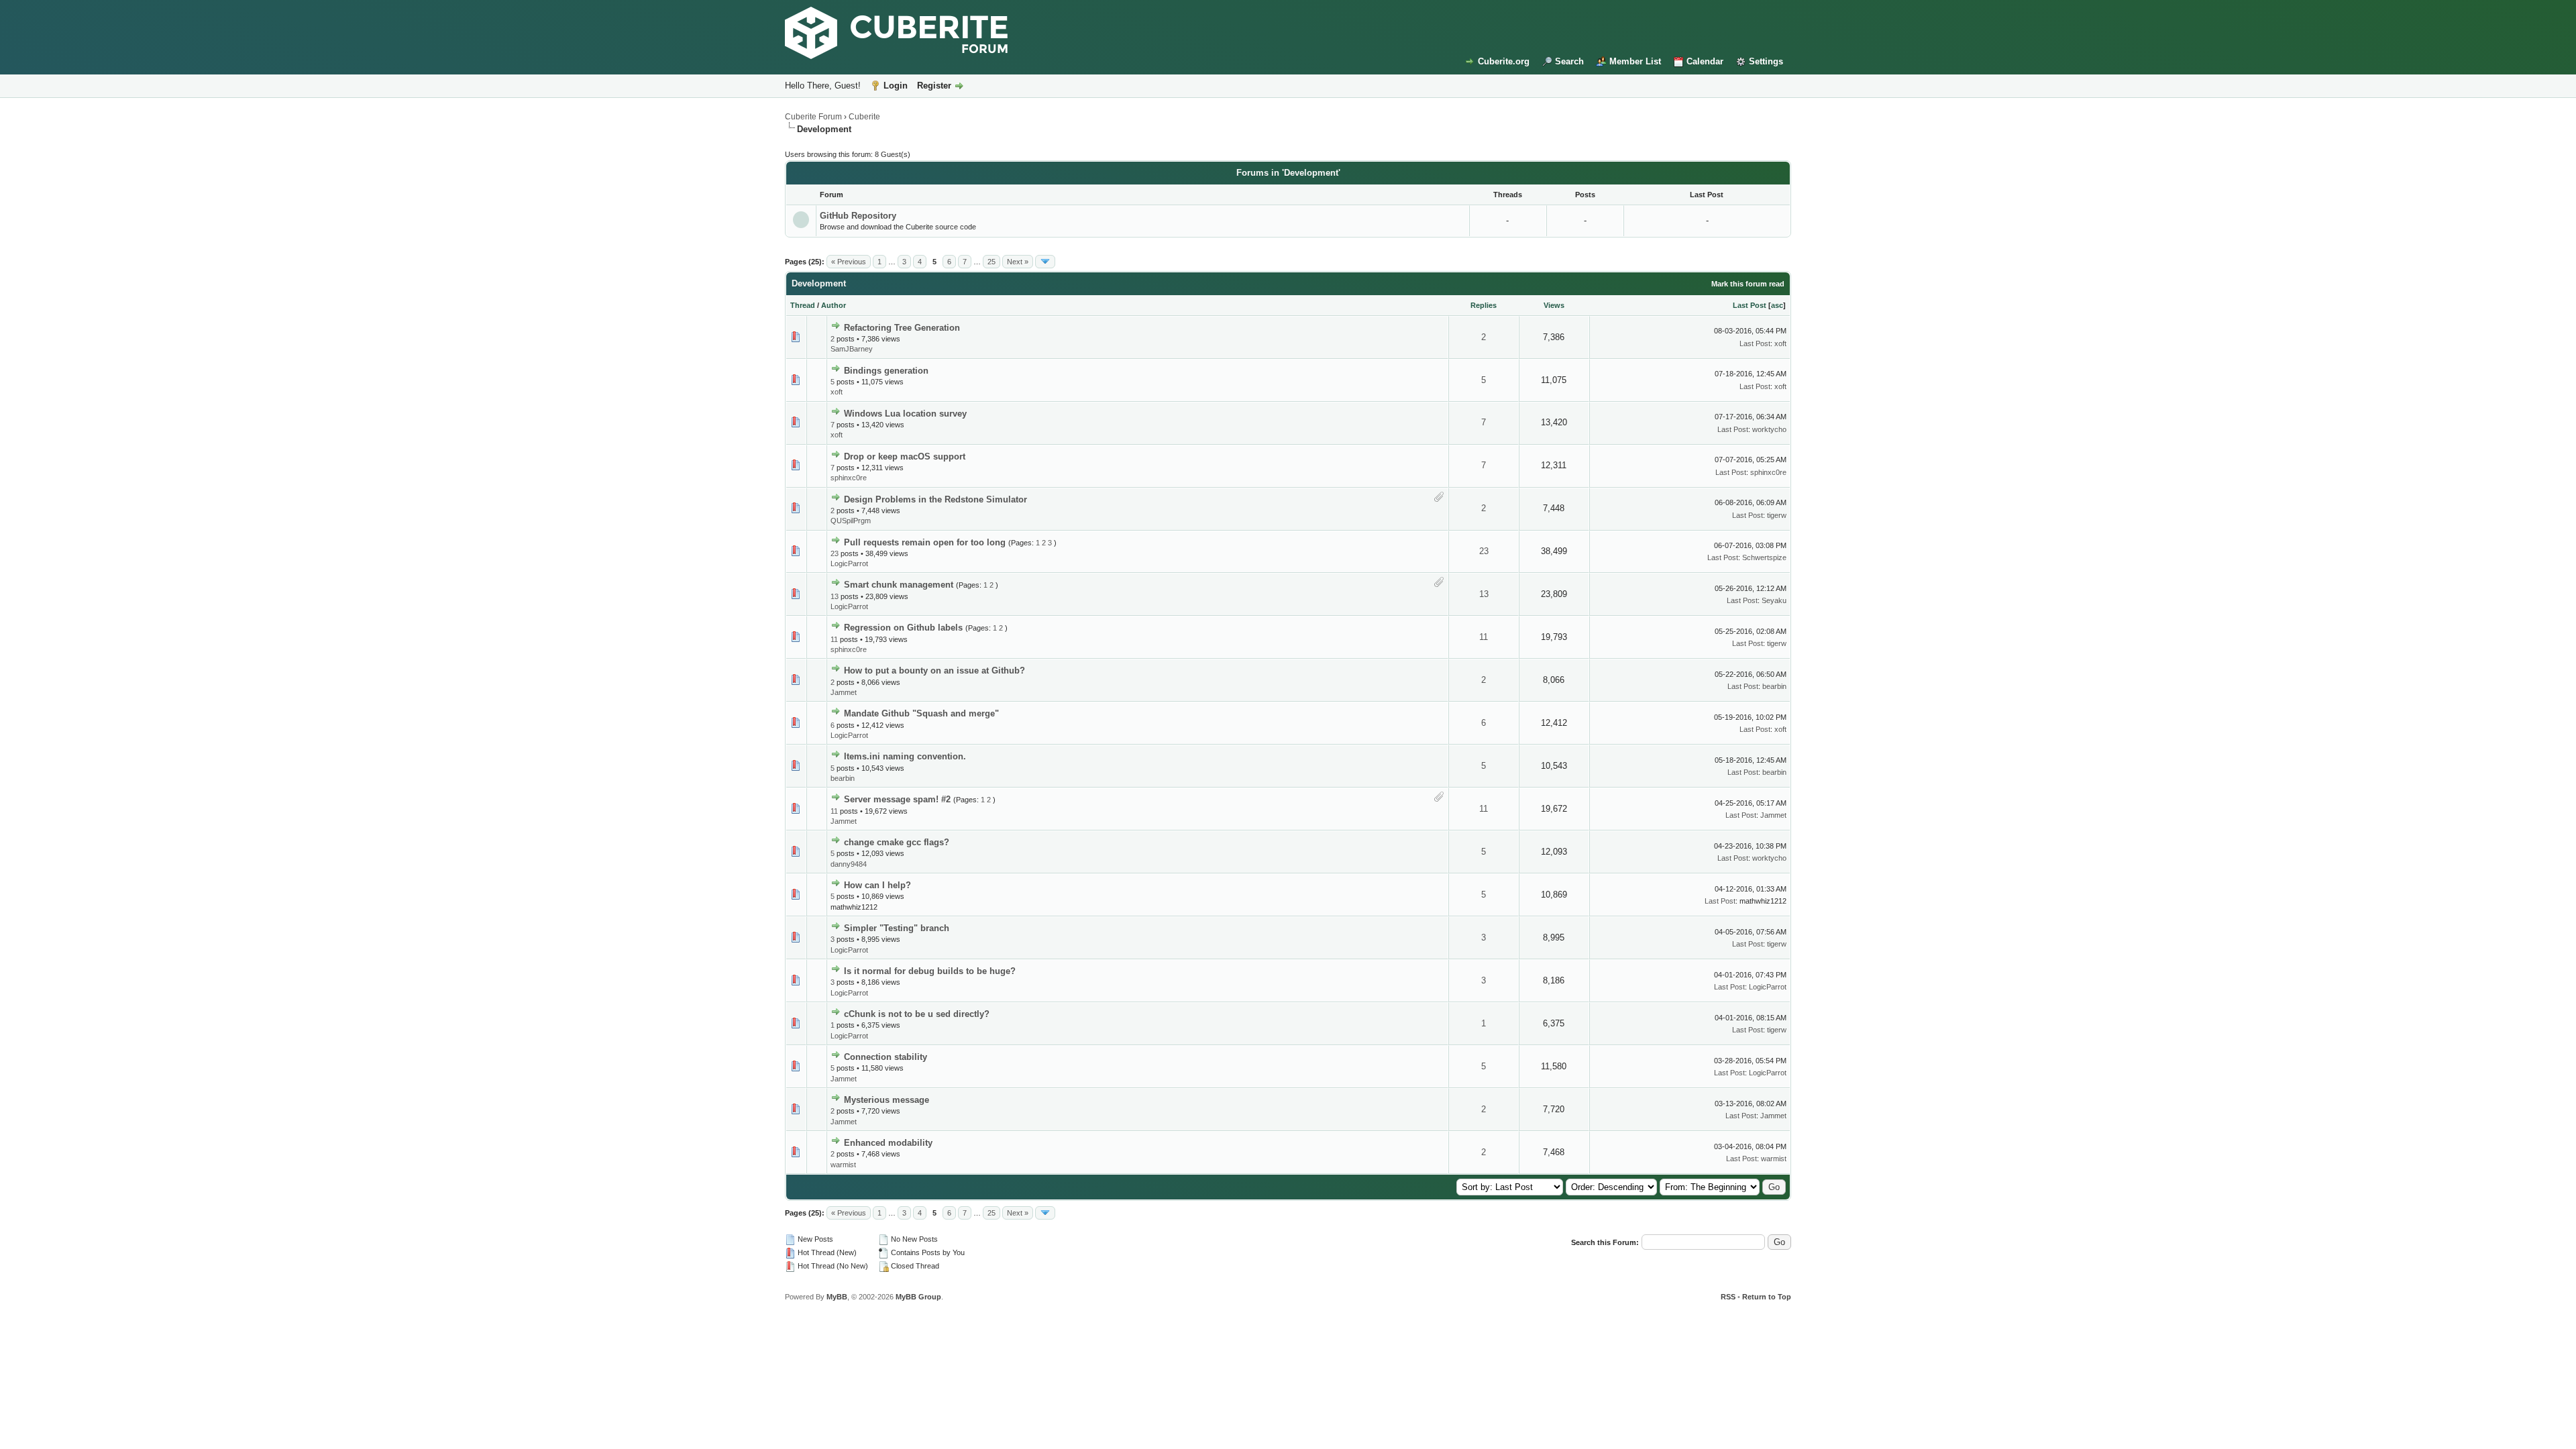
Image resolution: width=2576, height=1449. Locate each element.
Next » (1018, 262)
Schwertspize (1764, 557)
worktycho (1769, 429)
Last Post (1750, 305)
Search (1569, 61)
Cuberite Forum (813, 117)
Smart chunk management (899, 585)
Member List (1635, 61)
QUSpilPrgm (851, 521)
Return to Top (1767, 1297)
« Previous (849, 262)
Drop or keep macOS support (905, 457)
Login (896, 86)
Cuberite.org (1504, 61)
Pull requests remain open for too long (925, 542)
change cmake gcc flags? (897, 842)
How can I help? (877, 885)
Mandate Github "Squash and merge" (921, 713)
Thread (803, 305)
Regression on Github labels (903, 628)
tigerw (1777, 515)
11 (834, 639)
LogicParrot (849, 563)
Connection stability (885, 1057)
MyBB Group (918, 1297)
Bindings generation (886, 371)
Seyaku (1774, 600)
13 (835, 596)
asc (1777, 305)
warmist (843, 1165)
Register (934, 86)
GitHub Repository (858, 216)
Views (1554, 305)
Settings (1766, 61)
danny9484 (849, 864)
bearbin (1774, 686)
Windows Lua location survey (905, 414)
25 (991, 262)
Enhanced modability (888, 1143)
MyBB (837, 1297)
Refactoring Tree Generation (902, 328)
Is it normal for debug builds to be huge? (930, 971)
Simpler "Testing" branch (897, 928)
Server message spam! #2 (897, 799)
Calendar (1705, 61)
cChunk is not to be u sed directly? (917, 1014)
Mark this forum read (1748, 284)
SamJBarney (852, 349)
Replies (1484, 305)
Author (834, 305)
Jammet (844, 692)
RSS (1728, 1297)
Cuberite (864, 117)
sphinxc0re (849, 478)
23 (835, 553)
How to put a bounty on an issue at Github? (934, 670)
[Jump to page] (1045, 262)
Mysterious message (887, 1100)
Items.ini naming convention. (905, 756)
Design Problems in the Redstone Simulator (935, 499)
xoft (1780, 343)
